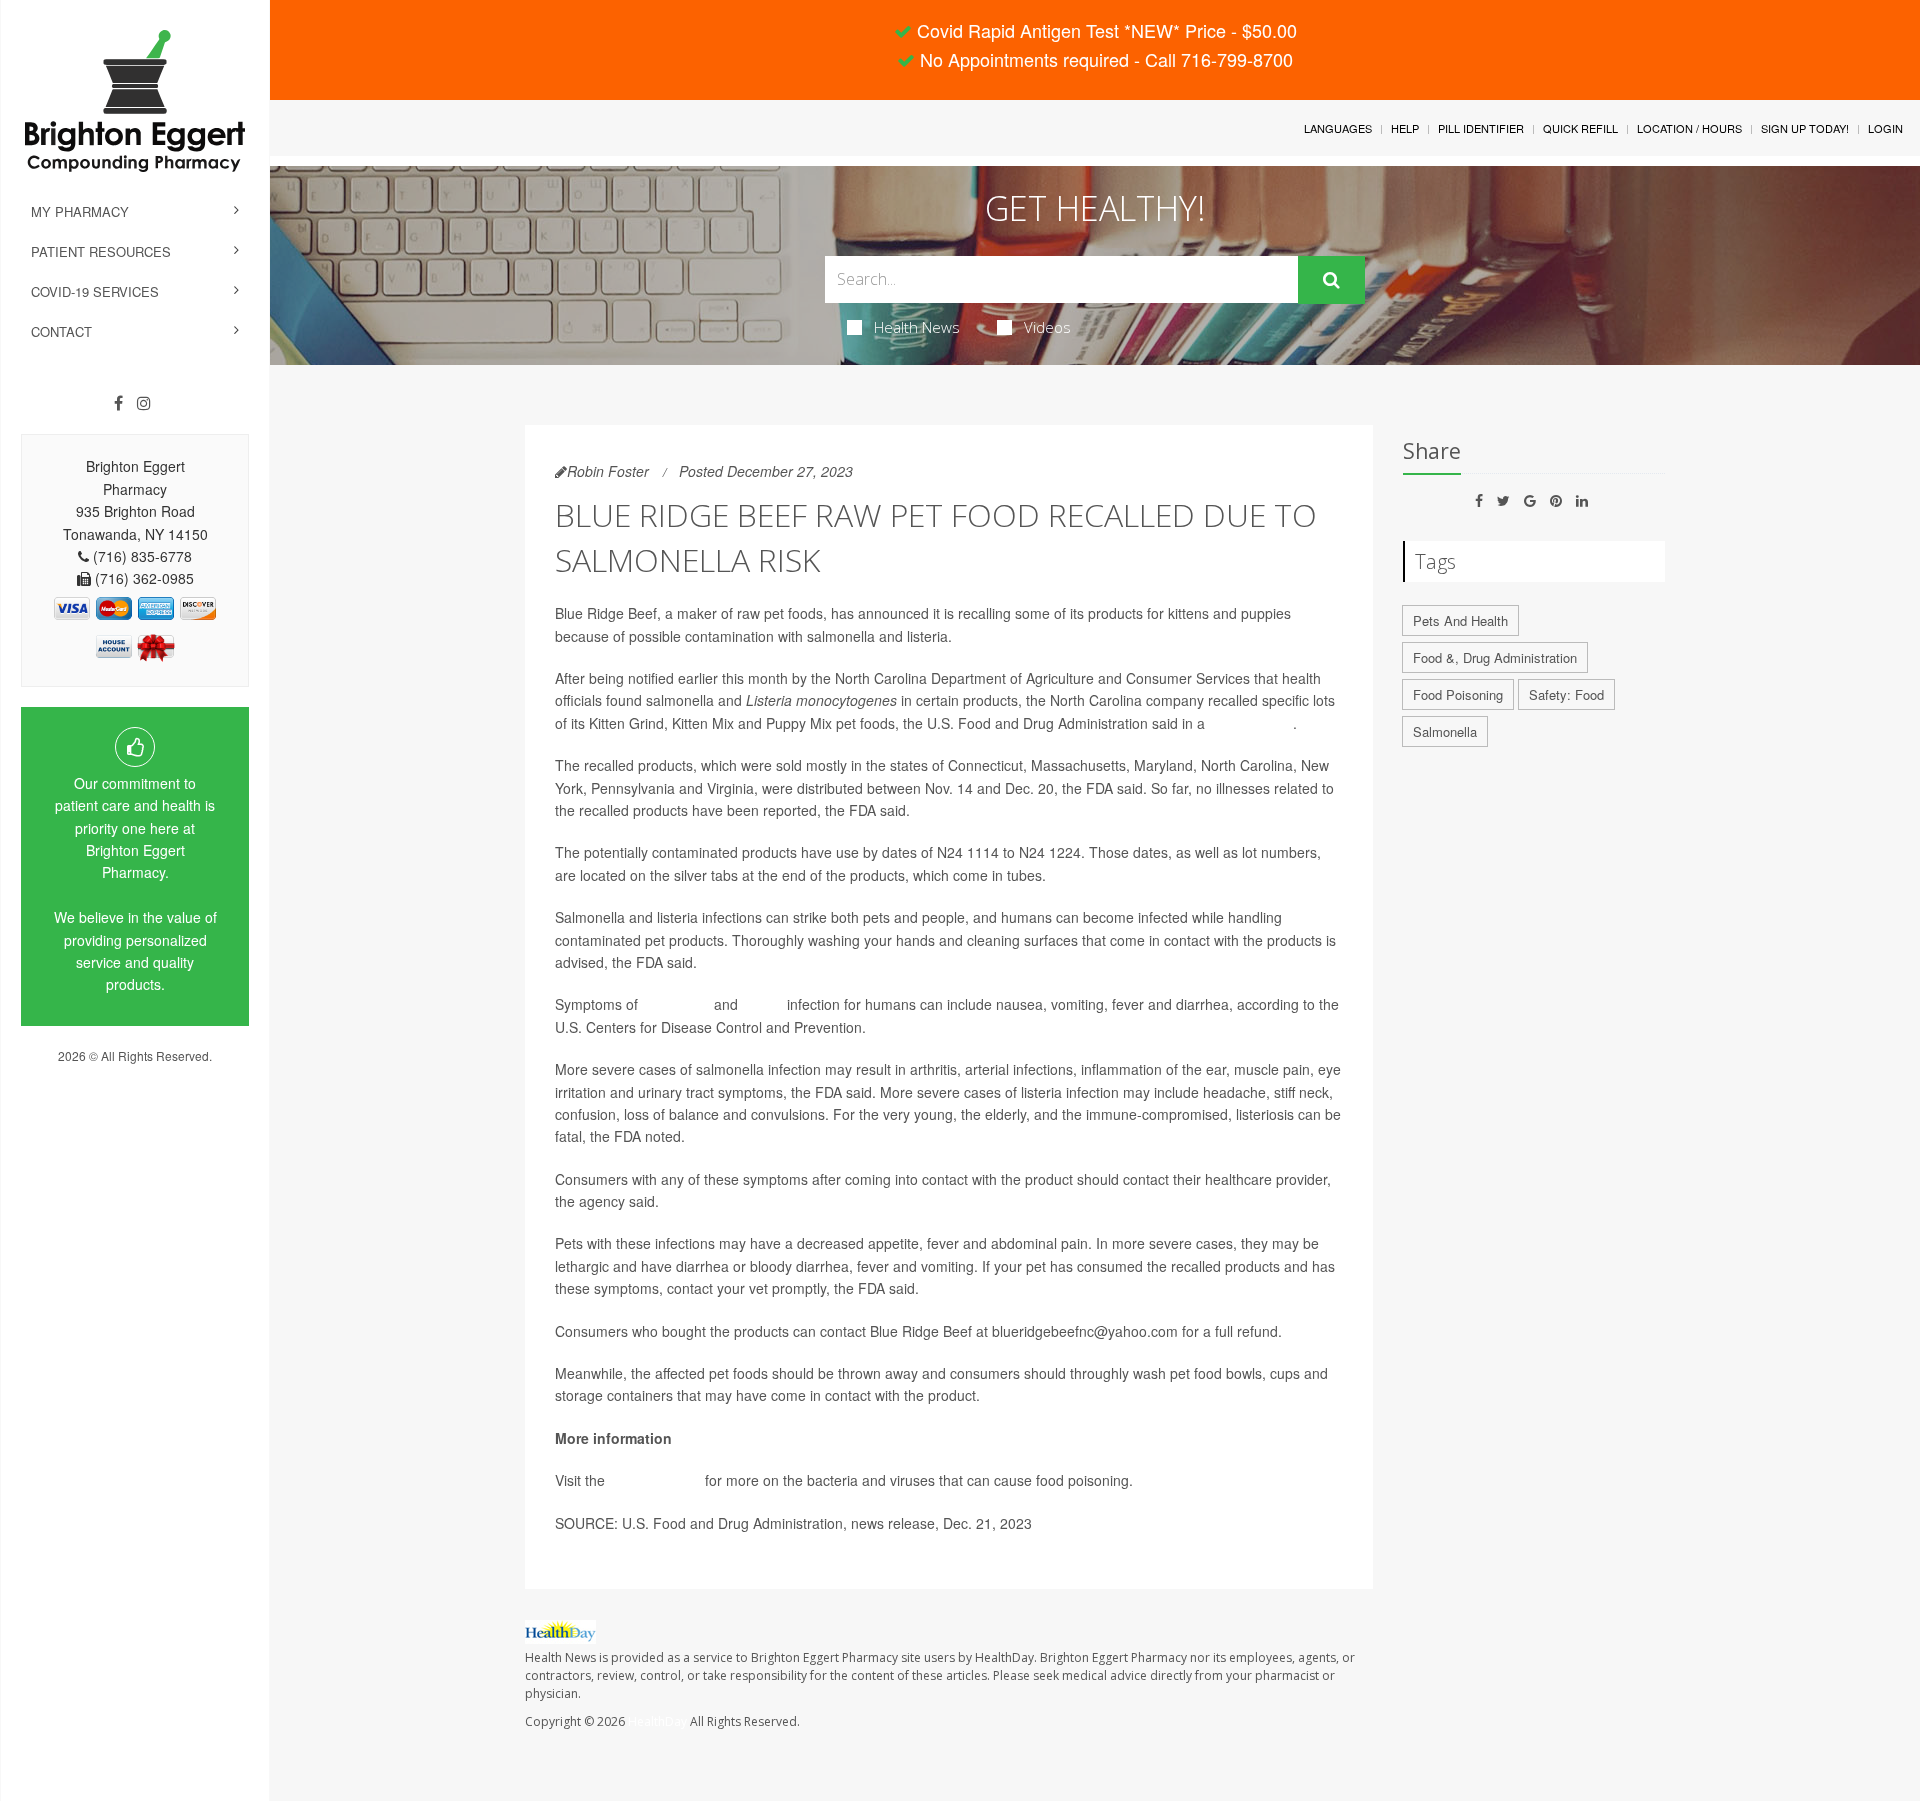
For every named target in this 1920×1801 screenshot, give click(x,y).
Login (1885, 128)
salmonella (676, 1004)
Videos (1047, 327)
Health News (917, 327)
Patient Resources (101, 251)
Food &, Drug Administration (1495, 657)
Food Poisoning (1458, 694)
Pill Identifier (1481, 128)
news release (1251, 723)
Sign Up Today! (1805, 128)
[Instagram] (144, 403)
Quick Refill (1580, 128)
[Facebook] (118, 403)
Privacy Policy (135, 1074)
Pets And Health (1460, 620)
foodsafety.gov (655, 1480)
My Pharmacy (80, 211)
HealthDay (657, 1721)
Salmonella (1445, 731)
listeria (762, 1004)
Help (1405, 128)
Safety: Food (1566, 694)
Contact (61, 331)
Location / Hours (1689, 128)
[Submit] (1331, 280)
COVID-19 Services (95, 291)
